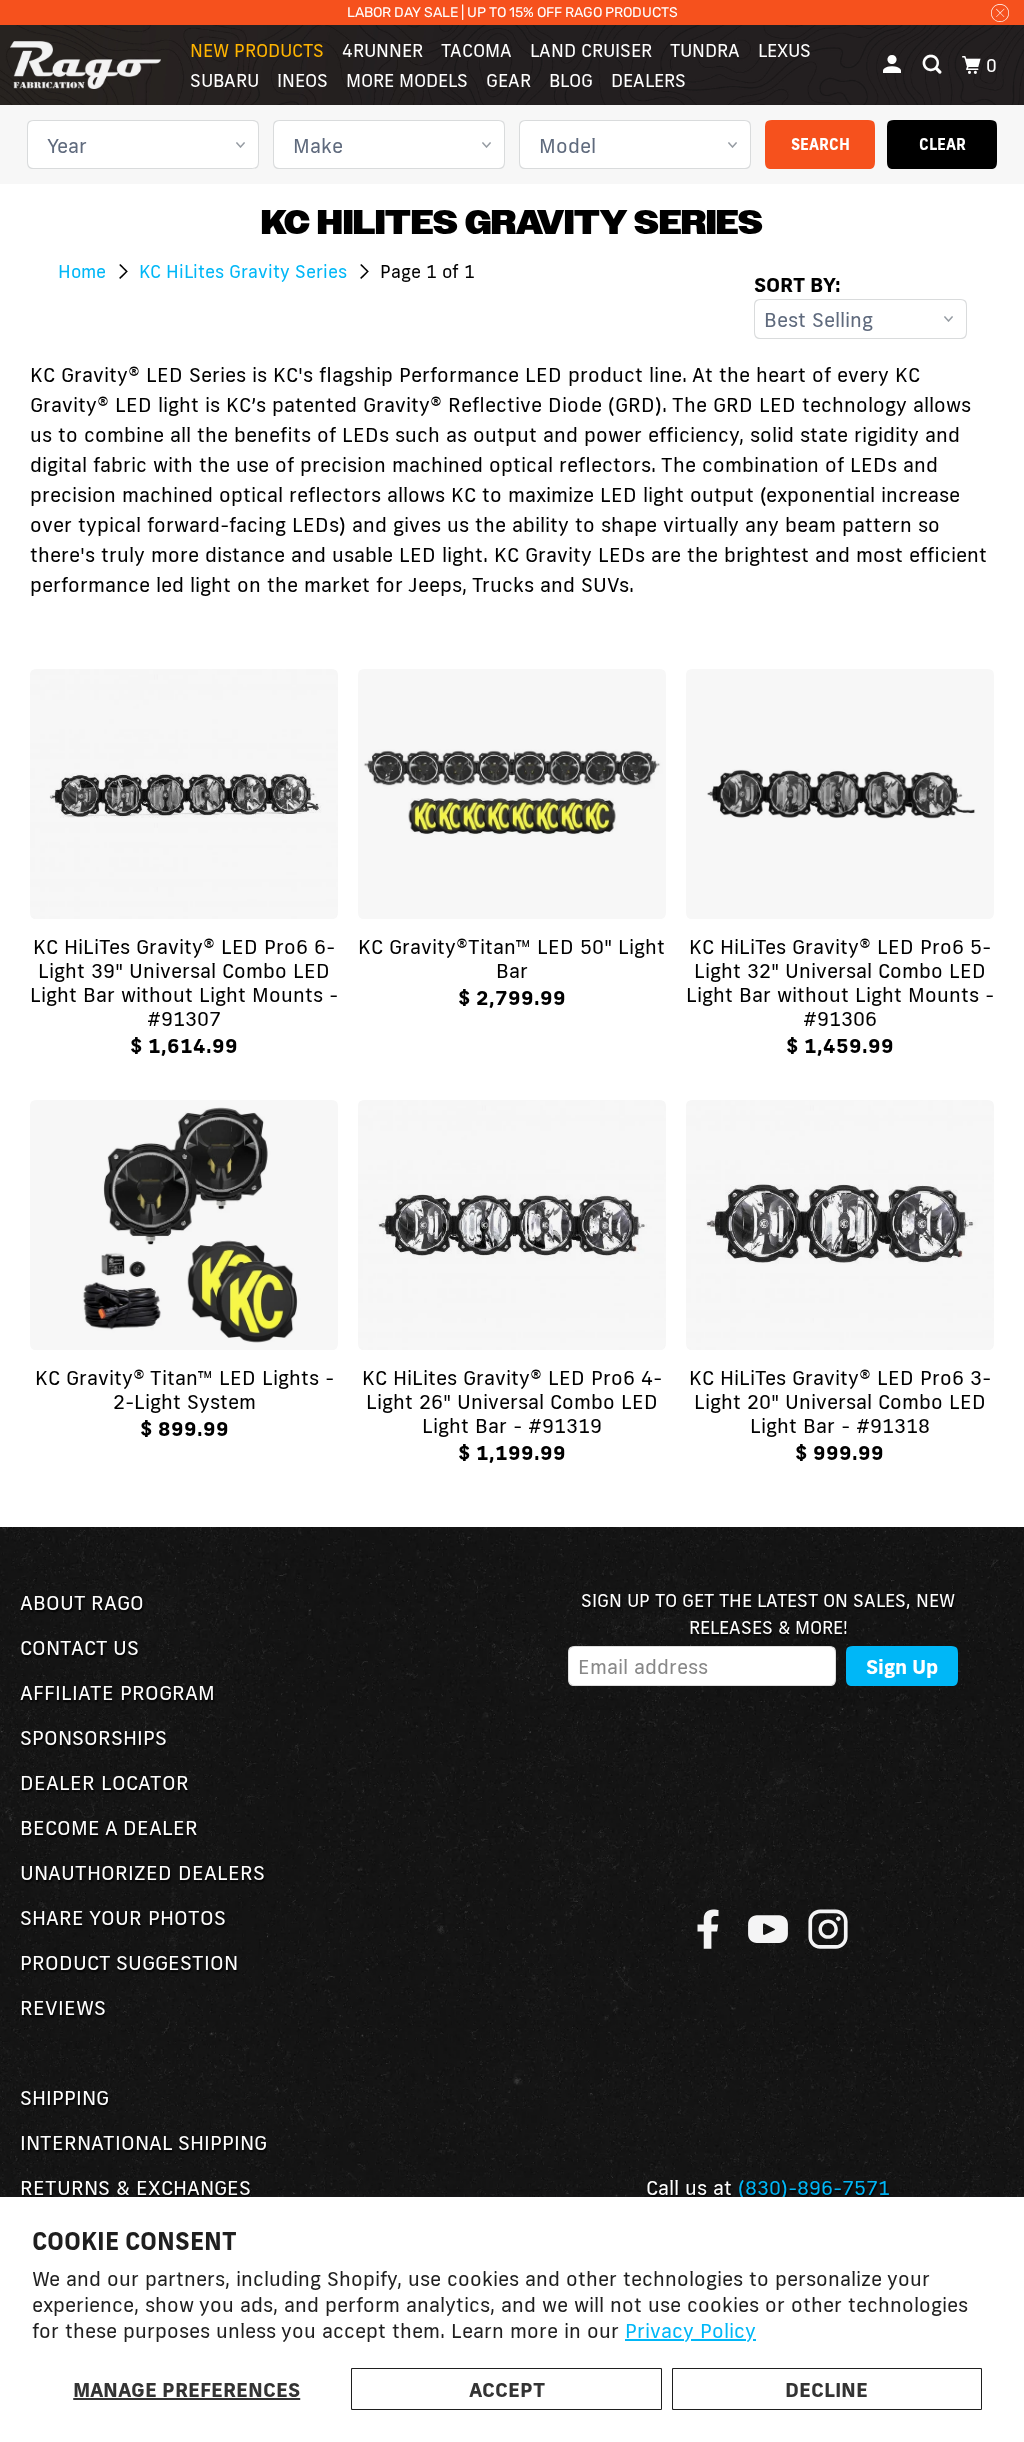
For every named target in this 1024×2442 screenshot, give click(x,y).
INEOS (302, 80)
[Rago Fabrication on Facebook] (708, 1929)
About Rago (82, 1602)
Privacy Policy (690, 2330)
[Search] (934, 65)
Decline (826, 2389)
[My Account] (894, 65)
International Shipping (143, 2142)
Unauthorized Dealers (142, 1872)
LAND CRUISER (591, 50)
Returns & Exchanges (135, 2187)
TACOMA (476, 50)
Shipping (64, 2097)
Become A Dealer (109, 1827)
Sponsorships (93, 1737)
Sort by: (797, 284)
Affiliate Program (117, 1692)
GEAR (508, 80)
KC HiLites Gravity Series (245, 271)
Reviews (63, 2007)
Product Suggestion (129, 1962)
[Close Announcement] (1000, 12)
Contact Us (79, 1647)
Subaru (224, 80)
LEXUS (784, 50)
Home (84, 271)
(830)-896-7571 (814, 2187)
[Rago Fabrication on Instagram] (828, 1929)
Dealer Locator (104, 1782)
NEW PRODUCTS (257, 50)
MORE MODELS (407, 80)
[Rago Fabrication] (85, 65)
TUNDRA (705, 50)
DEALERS (648, 80)
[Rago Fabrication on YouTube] (768, 1929)
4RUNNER (382, 50)
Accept (507, 2389)
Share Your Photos (123, 1917)
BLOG (571, 80)
